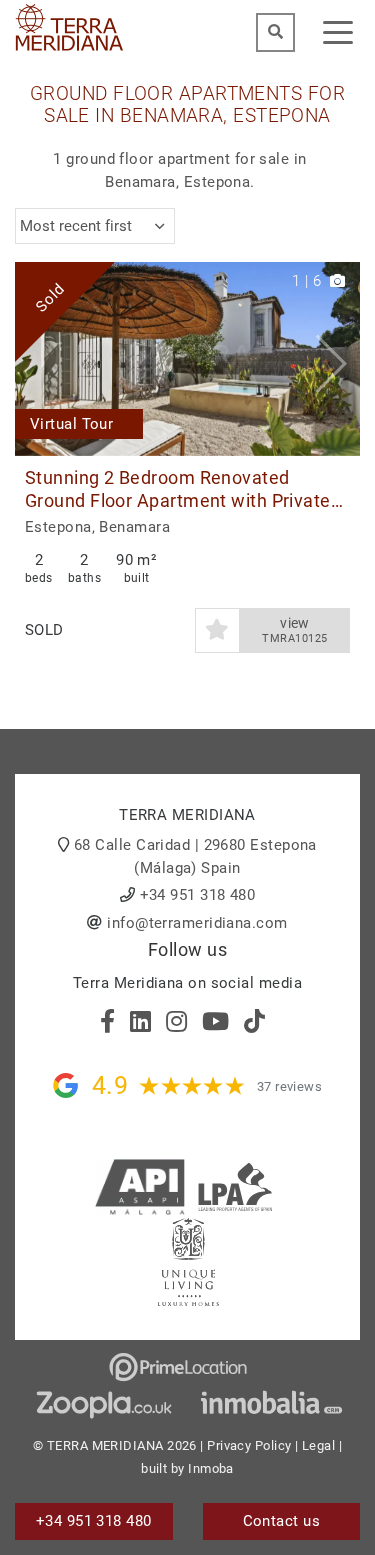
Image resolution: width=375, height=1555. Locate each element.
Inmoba (211, 1468)
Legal (318, 1445)
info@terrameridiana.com (197, 923)
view (294, 630)
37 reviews (290, 1086)
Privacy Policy (249, 1445)
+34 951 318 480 (198, 895)
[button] (337, 359)
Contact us (282, 1521)
